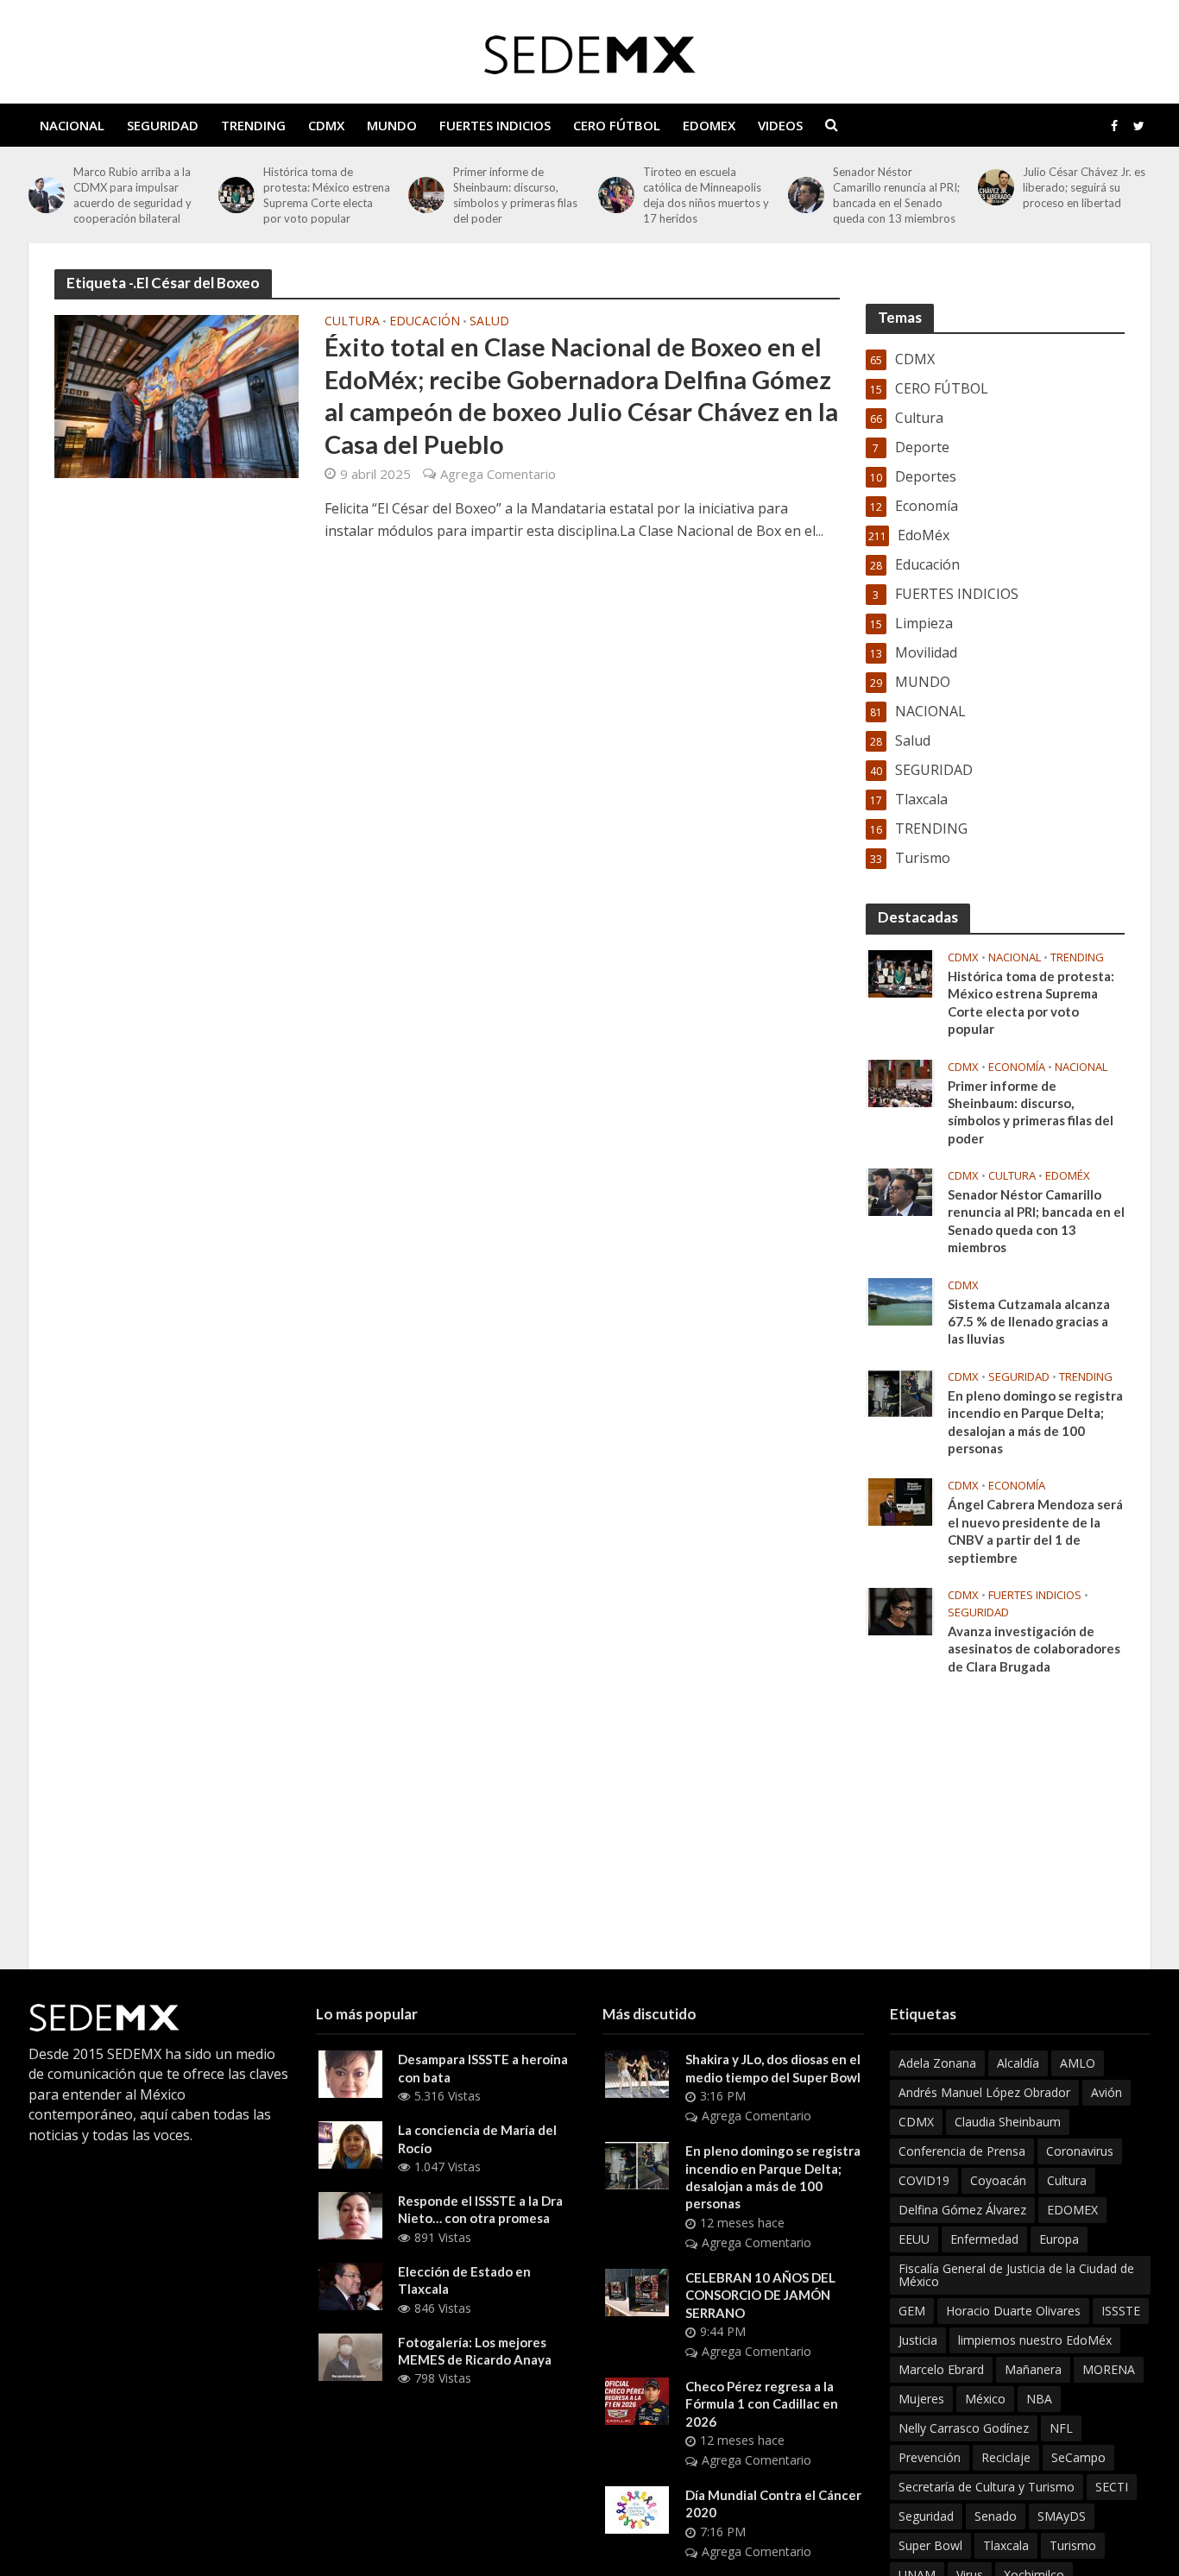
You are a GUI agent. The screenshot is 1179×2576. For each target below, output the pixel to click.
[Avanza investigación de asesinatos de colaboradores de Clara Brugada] (900, 1610)
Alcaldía (1018, 2063)
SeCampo (1078, 2457)
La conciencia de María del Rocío (477, 2138)
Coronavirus (1080, 2151)
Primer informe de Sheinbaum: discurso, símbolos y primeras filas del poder (515, 195)
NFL (1061, 2428)
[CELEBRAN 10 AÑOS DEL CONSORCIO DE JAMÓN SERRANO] (637, 2291)
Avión (1106, 2092)
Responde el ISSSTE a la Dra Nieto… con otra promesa (480, 2209)
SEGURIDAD (163, 125)
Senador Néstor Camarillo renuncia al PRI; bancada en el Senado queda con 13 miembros (896, 195)
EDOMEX (709, 125)
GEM (912, 2311)
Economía (1017, 1067)
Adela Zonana (937, 2063)
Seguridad (926, 2516)
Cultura (352, 322)
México (985, 2399)
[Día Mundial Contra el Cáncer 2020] (637, 2509)
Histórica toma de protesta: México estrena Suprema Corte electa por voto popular (327, 195)
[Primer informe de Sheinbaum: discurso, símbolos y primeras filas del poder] (426, 195)
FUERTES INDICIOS (495, 125)
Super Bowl (930, 2545)
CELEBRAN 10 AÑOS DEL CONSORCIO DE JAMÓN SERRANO (760, 2295)
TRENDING (253, 125)
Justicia (918, 2340)
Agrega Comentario (498, 474)
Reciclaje (1006, 2457)
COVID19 (924, 2180)
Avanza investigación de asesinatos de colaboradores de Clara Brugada (1034, 1649)
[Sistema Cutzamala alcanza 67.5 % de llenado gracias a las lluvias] (900, 1300)
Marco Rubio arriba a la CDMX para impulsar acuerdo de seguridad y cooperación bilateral (132, 195)
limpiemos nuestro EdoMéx (1035, 2340)
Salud (489, 322)
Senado (996, 2516)
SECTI (1112, 2487)
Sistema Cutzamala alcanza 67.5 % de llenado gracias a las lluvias (1029, 1322)
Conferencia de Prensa (962, 2151)
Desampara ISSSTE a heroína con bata (483, 2068)
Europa (1059, 2239)
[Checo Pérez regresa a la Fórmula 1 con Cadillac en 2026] (637, 2400)
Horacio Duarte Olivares (1013, 2311)
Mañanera (1033, 2369)
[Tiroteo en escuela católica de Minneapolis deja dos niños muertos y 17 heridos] (616, 195)
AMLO (1078, 2063)
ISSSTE (1121, 2311)
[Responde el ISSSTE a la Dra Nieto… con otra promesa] (350, 2214)
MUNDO (392, 125)
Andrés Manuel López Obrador (984, 2092)
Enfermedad (984, 2239)
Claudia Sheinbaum (1008, 2122)
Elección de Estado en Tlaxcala (464, 2280)
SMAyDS (1062, 2516)
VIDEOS (780, 125)
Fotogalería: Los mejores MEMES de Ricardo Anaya (475, 2351)
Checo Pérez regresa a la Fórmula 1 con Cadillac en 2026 (762, 2404)
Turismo (1073, 2545)
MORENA (1109, 2369)
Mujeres (921, 2399)
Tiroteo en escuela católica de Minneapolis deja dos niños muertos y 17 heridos (706, 195)
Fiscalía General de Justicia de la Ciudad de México (1016, 2275)
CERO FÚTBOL (617, 125)
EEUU (914, 2239)
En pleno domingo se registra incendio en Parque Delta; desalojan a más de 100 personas (1035, 1422)
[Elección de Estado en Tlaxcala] (350, 2285)
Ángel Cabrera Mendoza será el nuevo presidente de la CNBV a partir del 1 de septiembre (1035, 1530)
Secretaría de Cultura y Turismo (987, 2487)
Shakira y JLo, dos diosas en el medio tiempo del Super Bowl (773, 2068)
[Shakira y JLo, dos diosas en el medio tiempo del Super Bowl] (637, 2073)
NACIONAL (72, 125)
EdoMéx (1068, 1176)
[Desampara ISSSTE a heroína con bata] (350, 2073)
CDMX (326, 125)
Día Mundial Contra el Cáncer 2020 (773, 2504)
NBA (1039, 2399)
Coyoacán (998, 2180)
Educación (425, 322)
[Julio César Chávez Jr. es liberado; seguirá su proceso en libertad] (996, 187)
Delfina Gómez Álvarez (962, 2210)
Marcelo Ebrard (941, 2369)
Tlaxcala (1006, 2545)
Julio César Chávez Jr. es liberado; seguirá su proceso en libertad (1084, 187)
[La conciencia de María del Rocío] (350, 2144)
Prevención (930, 2457)
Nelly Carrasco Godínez (964, 2428)
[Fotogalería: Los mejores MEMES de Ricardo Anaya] (350, 2355)
